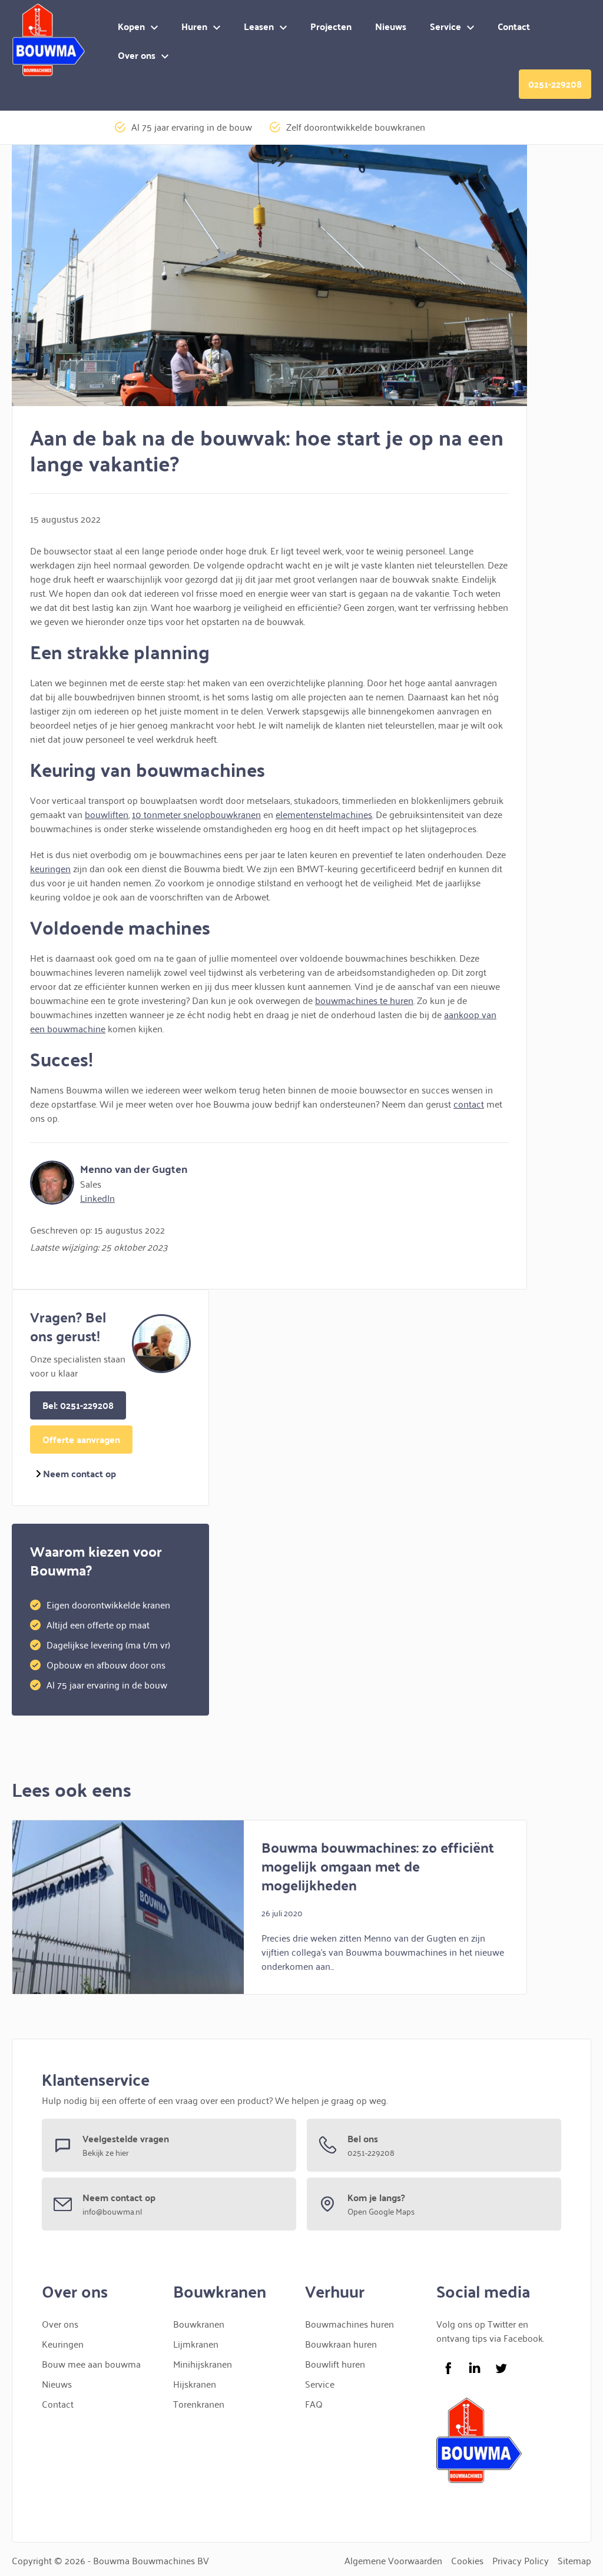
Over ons (137, 55)
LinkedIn (97, 1198)
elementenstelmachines (324, 814)
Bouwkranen (199, 2324)
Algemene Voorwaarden (393, 2560)
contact (469, 1103)
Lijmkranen (196, 2344)
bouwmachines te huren (364, 1000)
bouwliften (107, 814)
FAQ (314, 2404)
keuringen (50, 868)
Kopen (131, 26)
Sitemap (574, 2560)
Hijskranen (195, 2384)
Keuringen (63, 2344)
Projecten (331, 26)
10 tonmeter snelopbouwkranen (196, 814)
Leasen (259, 26)
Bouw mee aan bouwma (91, 2364)
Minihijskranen (203, 2364)
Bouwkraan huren (341, 2344)
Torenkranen (199, 2404)
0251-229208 (555, 84)
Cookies (467, 2560)
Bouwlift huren (335, 2364)
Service (445, 26)
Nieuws (391, 26)
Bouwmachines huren (349, 2324)
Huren (194, 26)
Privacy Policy (521, 2560)
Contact (514, 26)
